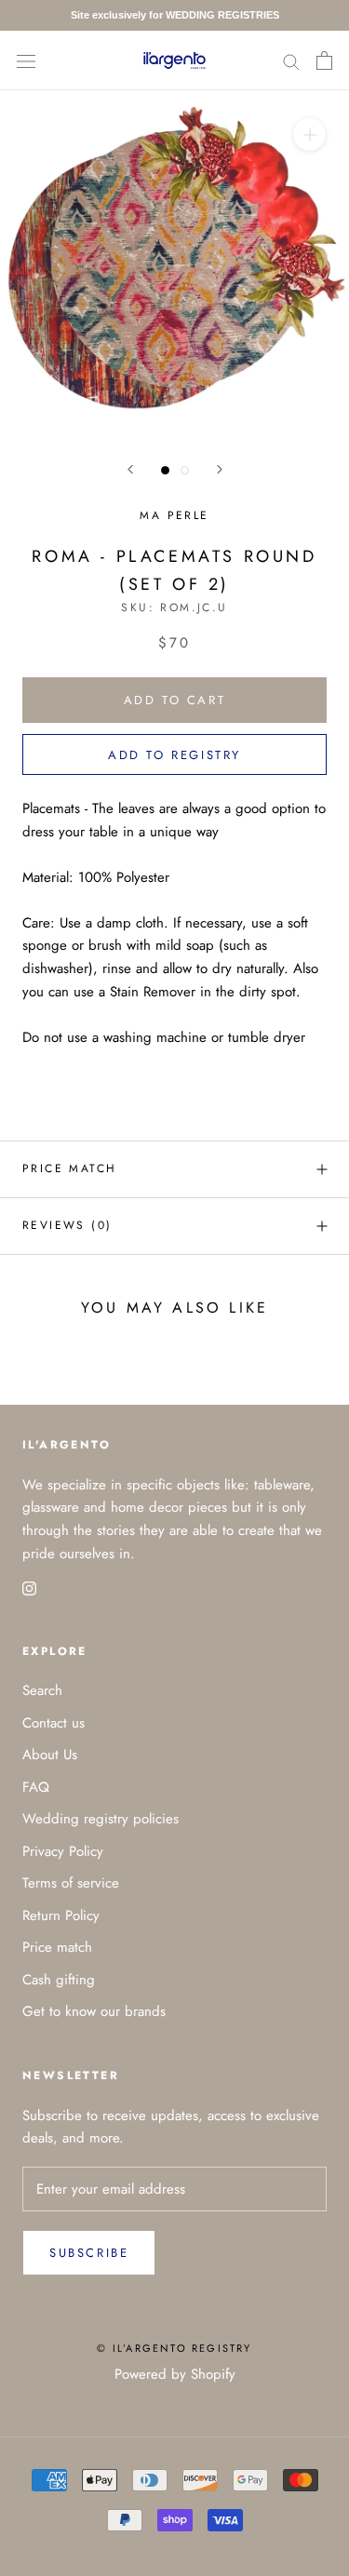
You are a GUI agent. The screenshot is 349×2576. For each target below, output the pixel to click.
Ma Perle (174, 515)
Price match (69, 1168)
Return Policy (61, 1915)
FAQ (36, 1787)
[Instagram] (29, 1588)
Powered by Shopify (175, 2374)
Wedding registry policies (101, 1819)
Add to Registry (174, 755)
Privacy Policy (63, 1851)
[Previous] (130, 469)
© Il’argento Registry (174, 2348)
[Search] (291, 60)
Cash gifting (59, 1980)
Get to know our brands (94, 2011)
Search (42, 1690)
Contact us (54, 1723)
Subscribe (89, 2253)
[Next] (220, 469)
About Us (50, 1755)
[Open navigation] (26, 60)
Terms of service (71, 1883)
